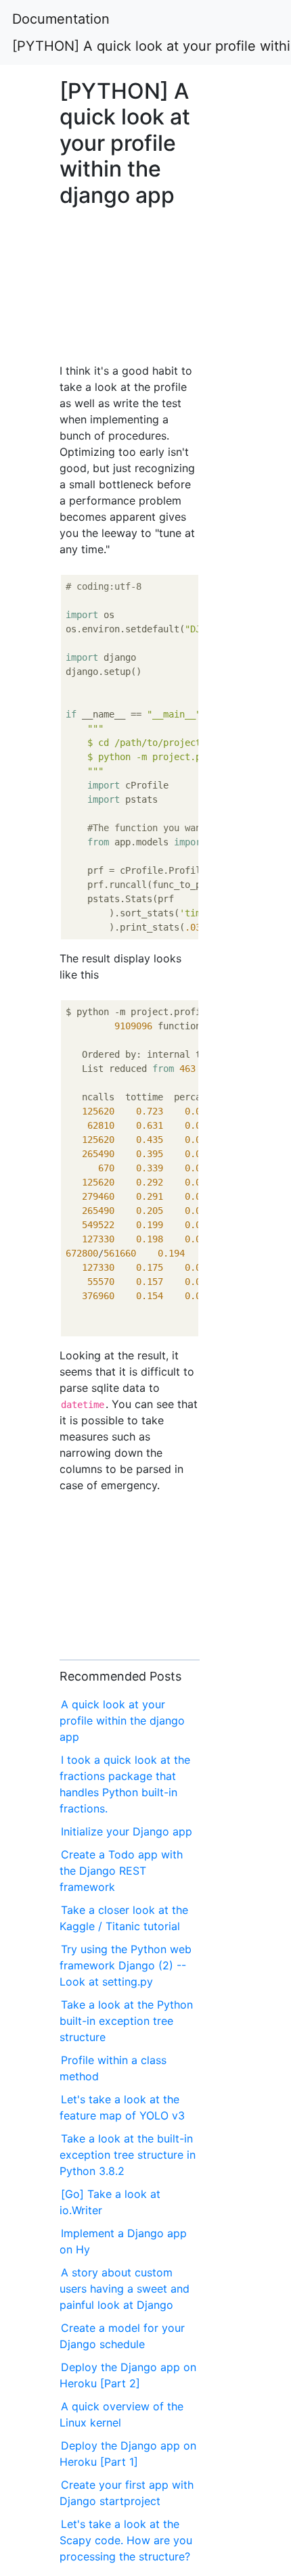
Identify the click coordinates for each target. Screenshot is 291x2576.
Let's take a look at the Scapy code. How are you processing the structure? (126, 2540)
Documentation (61, 19)
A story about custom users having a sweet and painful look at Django (125, 2289)
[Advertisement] (130, 281)
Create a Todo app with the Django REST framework (121, 1871)
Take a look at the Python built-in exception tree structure (126, 2021)
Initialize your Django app (127, 1831)
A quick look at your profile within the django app (122, 1720)
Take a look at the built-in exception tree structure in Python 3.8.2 (128, 2155)
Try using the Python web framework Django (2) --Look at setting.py (126, 1965)
